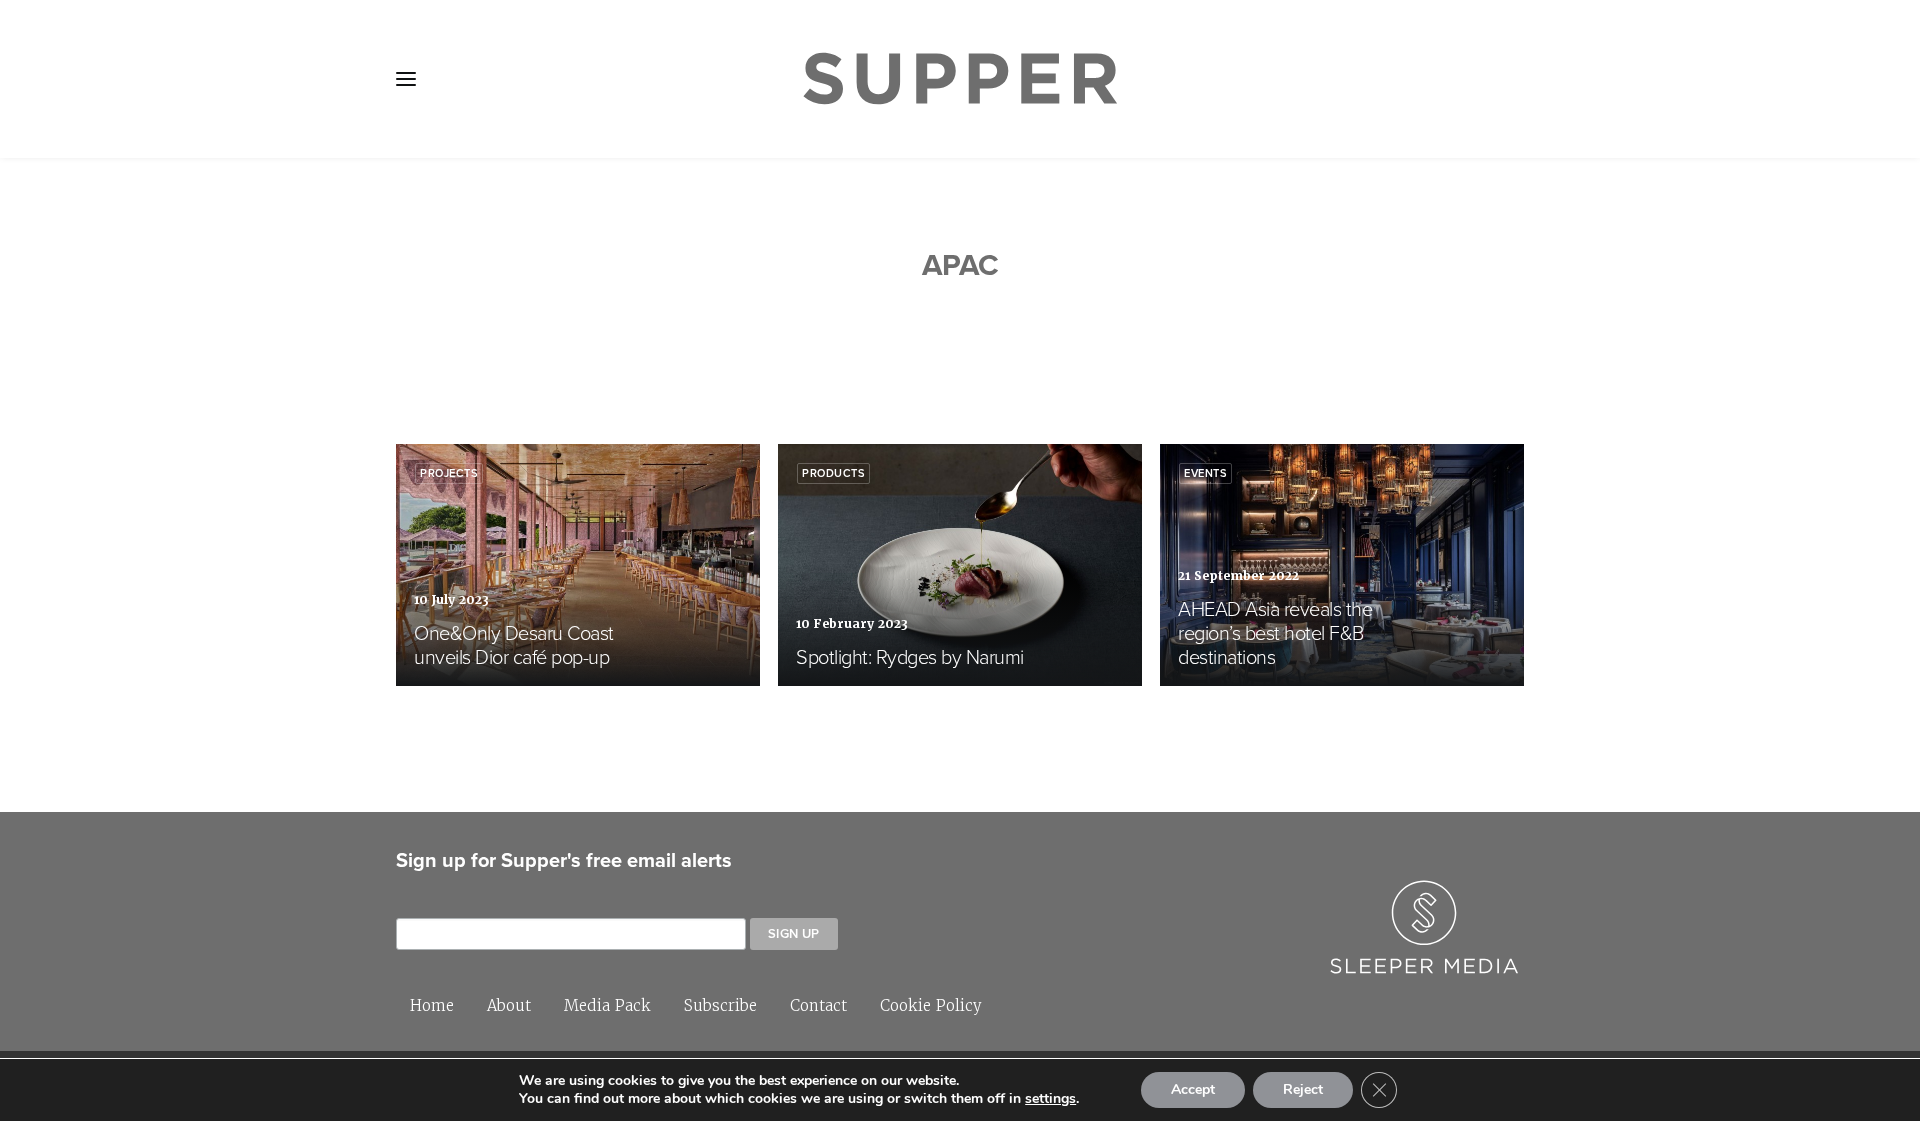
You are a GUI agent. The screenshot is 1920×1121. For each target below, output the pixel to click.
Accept (1193, 1089)
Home (432, 1005)
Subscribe (720, 1005)
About (509, 1005)
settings (1050, 1099)
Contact (818, 1005)
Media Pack (607, 1005)
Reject (1303, 1089)
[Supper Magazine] (960, 79)
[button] (406, 79)
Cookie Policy (931, 1005)
